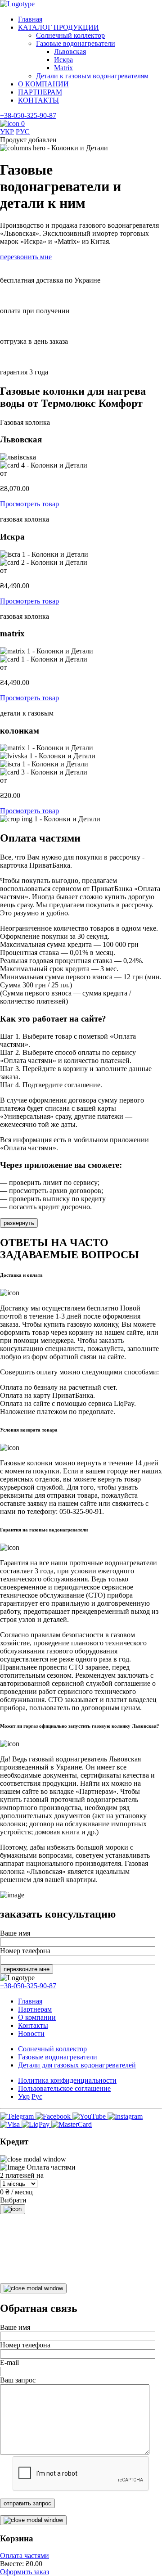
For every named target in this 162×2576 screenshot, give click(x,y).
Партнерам (35, 2009)
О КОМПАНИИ (43, 84)
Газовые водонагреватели (76, 43)
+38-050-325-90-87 (28, 115)
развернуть (19, 1223)
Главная (30, 19)
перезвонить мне (26, 257)
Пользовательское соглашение (64, 2088)
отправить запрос (27, 2503)
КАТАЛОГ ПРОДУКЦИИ (58, 27)
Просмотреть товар (29, 504)
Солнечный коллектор (70, 35)
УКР (7, 132)
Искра (63, 60)
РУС (23, 132)
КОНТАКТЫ (38, 100)
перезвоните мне (27, 1969)
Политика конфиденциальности (67, 2080)
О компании (37, 2017)
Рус (37, 2096)
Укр (24, 2096)
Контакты (33, 2025)
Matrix (63, 68)
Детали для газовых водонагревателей (77, 2065)
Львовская (70, 52)
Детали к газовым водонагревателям (92, 76)
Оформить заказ (25, 2572)
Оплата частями (25, 2556)
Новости (31, 2033)
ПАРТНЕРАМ (40, 92)
